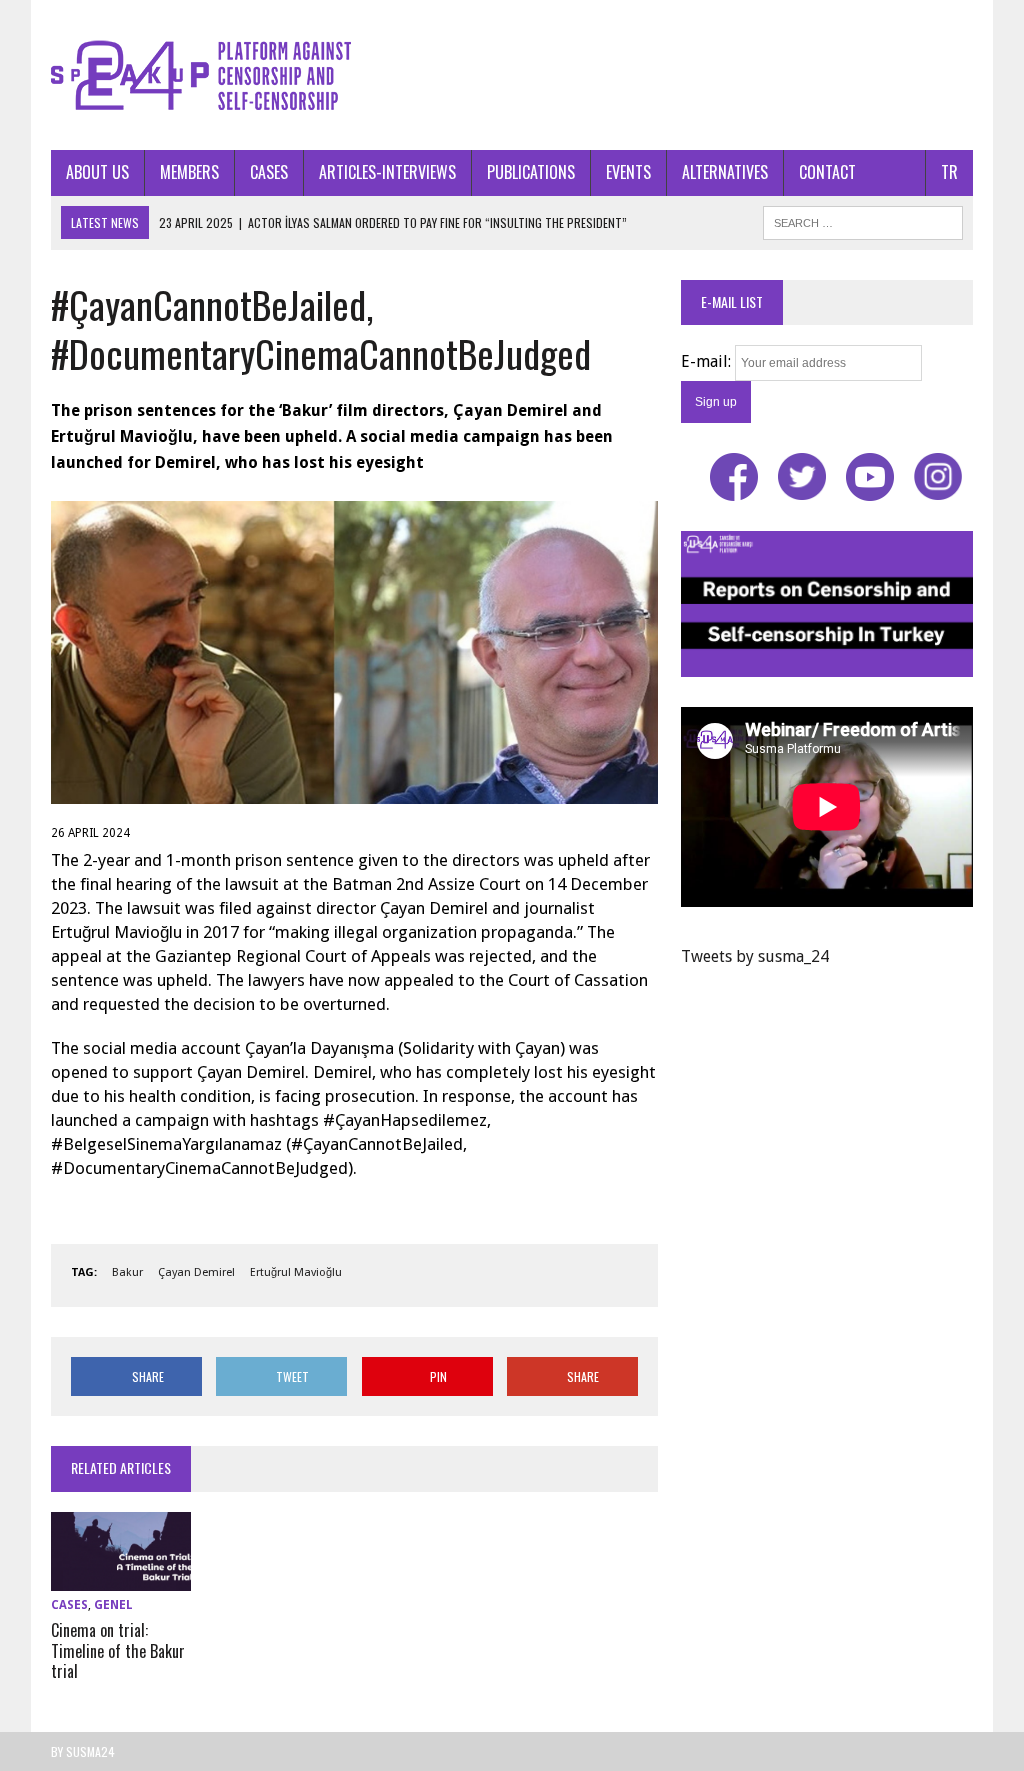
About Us (97, 172)
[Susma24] (512, 75)
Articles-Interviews (387, 172)
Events (628, 172)
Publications (531, 172)
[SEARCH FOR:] (863, 220)
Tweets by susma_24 (755, 956)
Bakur (127, 1272)
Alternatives (725, 172)
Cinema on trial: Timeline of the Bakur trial (118, 1651)
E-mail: (708, 361)
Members (189, 172)
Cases (269, 172)
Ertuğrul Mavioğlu (296, 1272)
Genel (113, 1605)
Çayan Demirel (196, 1272)
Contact (827, 172)
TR (949, 172)
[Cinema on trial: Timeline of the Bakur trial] (121, 1577)
